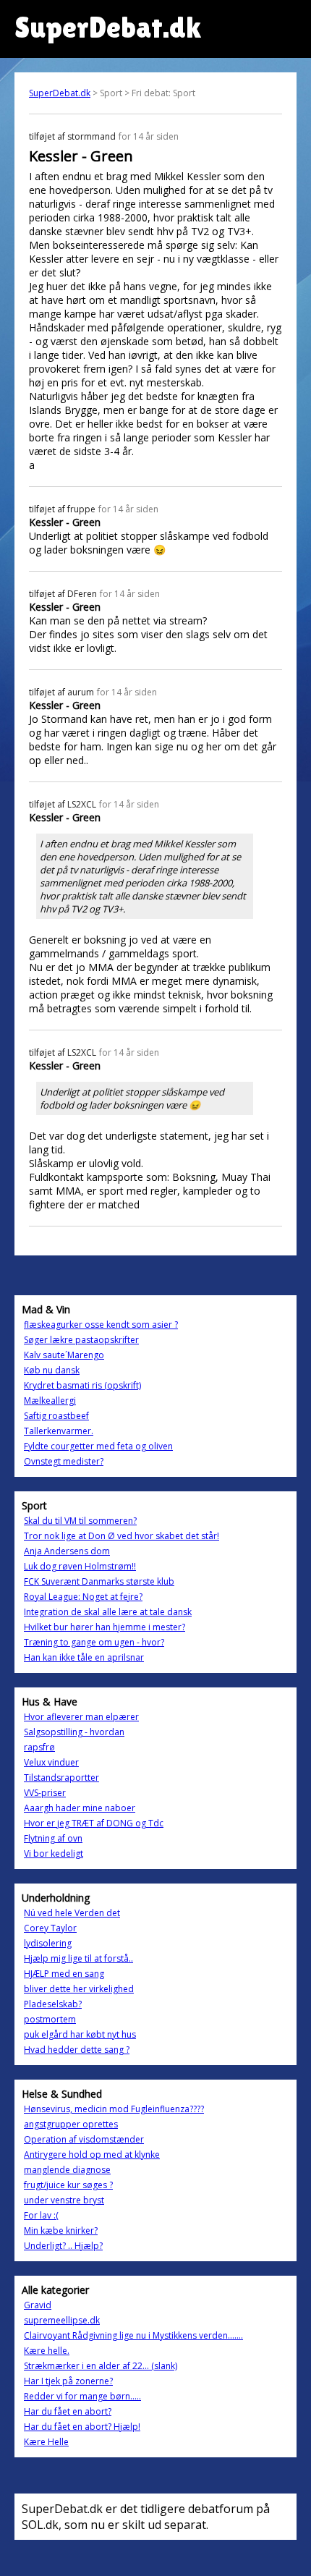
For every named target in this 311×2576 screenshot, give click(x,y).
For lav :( (41, 2215)
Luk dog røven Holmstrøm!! (80, 1566)
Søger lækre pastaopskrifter (81, 1340)
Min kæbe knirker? (61, 2230)
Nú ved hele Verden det (72, 1913)
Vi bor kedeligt (54, 1853)
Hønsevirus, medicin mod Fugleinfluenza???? (114, 2109)
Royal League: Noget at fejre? (83, 1597)
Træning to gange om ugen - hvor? (94, 1642)
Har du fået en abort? (68, 2411)
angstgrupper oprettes (71, 2124)
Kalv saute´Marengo (64, 1355)
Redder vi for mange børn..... (82, 2396)
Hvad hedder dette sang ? (77, 2050)
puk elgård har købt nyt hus (80, 2034)
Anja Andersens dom (67, 1551)
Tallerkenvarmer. (59, 1431)
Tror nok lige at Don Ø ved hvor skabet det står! (122, 1536)
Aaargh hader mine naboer (80, 1808)
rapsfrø (39, 1747)
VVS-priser (45, 1793)
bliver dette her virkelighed (79, 1989)
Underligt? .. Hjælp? (63, 2246)
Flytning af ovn (53, 1838)
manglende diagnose (67, 2170)
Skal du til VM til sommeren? (80, 1521)
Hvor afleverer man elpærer (81, 1717)
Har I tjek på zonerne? (68, 2381)
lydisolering (48, 1943)
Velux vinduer (51, 1762)
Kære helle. (47, 2351)
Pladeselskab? (53, 2004)
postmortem (50, 2019)
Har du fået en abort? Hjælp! (82, 2427)
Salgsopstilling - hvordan (74, 1732)
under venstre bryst (64, 2200)
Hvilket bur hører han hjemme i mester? (105, 1627)
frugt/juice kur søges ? (68, 2185)
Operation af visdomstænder (84, 2139)
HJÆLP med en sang (64, 1974)
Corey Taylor (50, 1928)
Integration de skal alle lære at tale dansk (108, 1612)
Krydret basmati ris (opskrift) (82, 1385)
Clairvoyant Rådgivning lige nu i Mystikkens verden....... (133, 2335)
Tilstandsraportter (61, 1778)
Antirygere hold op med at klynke (92, 2155)
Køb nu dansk (52, 1370)
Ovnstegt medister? (64, 1461)
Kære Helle (46, 2442)
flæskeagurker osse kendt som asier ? (101, 1325)
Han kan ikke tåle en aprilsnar (84, 1657)
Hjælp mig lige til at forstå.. (78, 1958)
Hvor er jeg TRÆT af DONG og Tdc (94, 1823)
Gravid (38, 2305)
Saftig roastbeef (56, 1416)
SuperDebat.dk (60, 93)
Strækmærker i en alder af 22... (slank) (101, 2366)
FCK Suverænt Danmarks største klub (99, 1581)
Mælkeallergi (50, 1401)
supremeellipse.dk (62, 2320)
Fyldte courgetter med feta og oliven (98, 1446)
